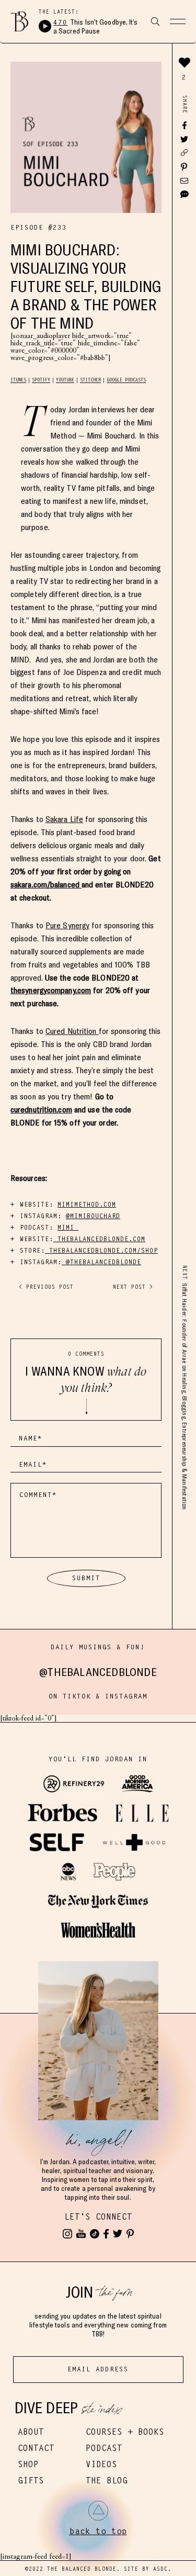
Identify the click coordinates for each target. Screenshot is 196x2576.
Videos (101, 2464)
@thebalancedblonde (98, 1672)
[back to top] (98, 2511)
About (31, 2432)
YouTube (65, 380)
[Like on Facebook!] (106, 2234)
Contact (36, 2448)
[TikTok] (95, 2234)
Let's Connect (98, 2217)
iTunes (18, 380)
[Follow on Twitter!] (118, 2234)
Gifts (31, 2481)
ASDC (160, 2569)
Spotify (41, 380)
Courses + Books (125, 2432)
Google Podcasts (126, 380)
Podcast (104, 2448)
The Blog (107, 2481)
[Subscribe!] (81, 2234)
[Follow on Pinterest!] (130, 2234)
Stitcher (90, 380)
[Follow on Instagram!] (67, 2234)
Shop (28, 2464)
